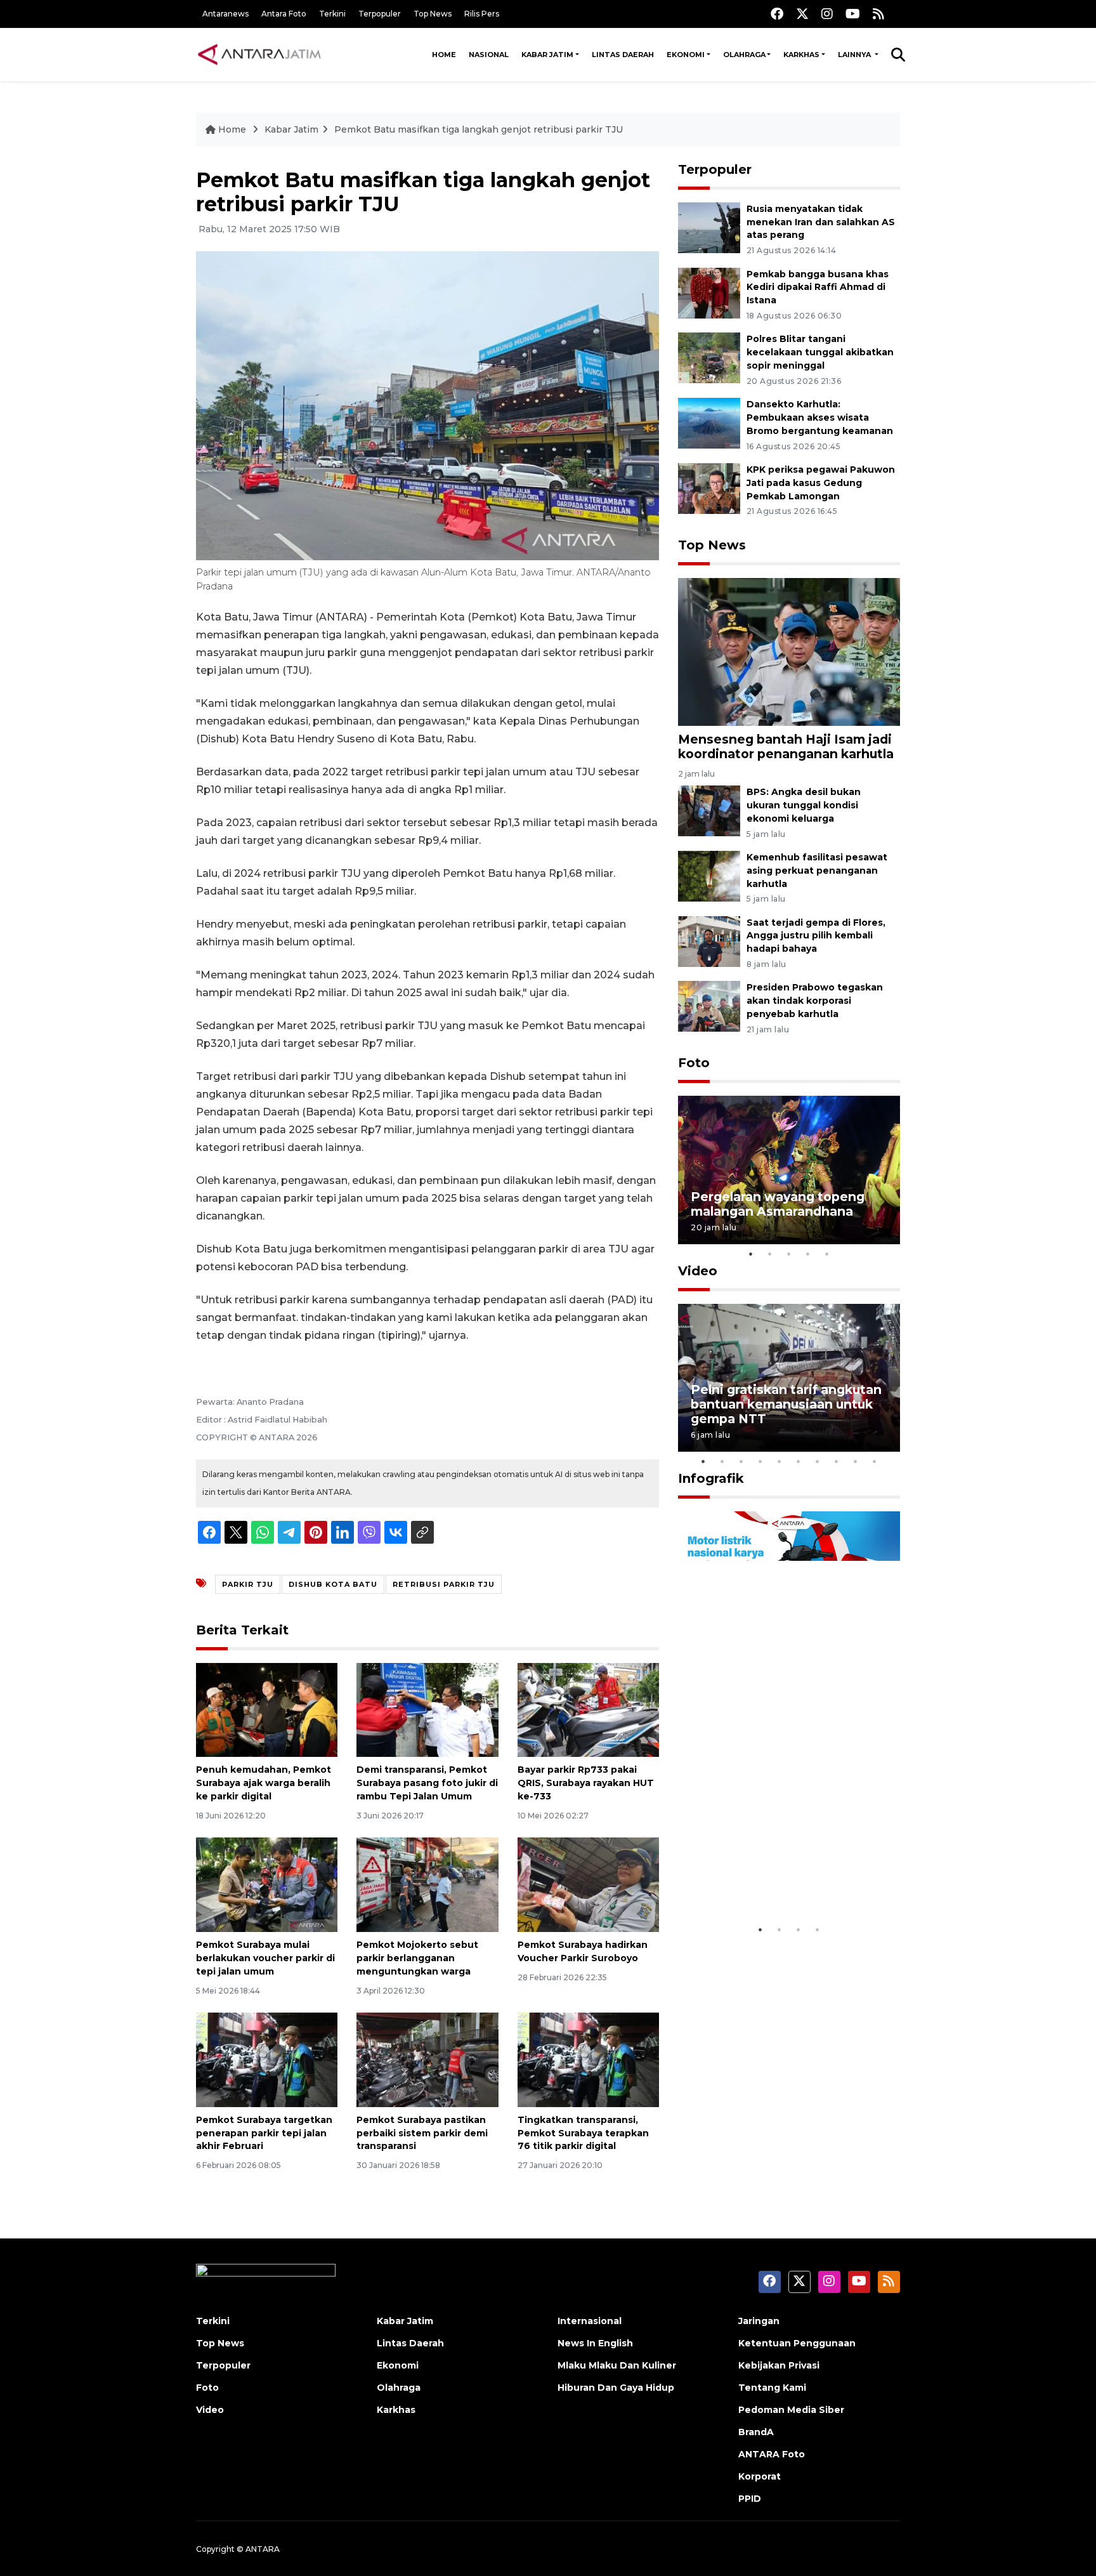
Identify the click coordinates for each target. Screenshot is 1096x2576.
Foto (694, 1063)
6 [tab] (799, 1461)
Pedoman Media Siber (791, 2410)
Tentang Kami (772, 2388)
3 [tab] (789, 1254)
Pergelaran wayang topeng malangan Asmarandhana (778, 1204)
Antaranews (225, 14)
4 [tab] (808, 1254)
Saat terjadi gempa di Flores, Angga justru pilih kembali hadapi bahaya (816, 936)
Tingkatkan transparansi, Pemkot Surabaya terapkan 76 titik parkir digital (583, 2133)
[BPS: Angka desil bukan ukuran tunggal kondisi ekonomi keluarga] (709, 810)
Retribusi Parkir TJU (444, 1584)
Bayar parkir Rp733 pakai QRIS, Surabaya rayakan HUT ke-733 (586, 1783)
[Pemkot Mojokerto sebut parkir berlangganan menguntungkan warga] (427, 1884)
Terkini (332, 14)
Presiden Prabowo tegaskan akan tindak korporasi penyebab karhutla (815, 1001)
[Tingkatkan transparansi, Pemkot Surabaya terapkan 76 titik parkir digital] (588, 2059)
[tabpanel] (789, 1170)
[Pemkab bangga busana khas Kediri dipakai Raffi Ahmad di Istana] (709, 292)
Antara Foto (284, 14)
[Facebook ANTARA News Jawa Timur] (777, 14)
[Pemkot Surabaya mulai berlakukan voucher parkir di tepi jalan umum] (267, 1884)
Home (444, 55)
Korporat (760, 2476)
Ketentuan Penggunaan (797, 2343)
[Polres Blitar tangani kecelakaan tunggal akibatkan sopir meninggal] (709, 358)
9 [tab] (856, 1461)
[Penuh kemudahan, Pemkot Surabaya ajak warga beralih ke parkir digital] (267, 1709)
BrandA (756, 2432)
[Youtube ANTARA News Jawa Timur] (853, 14)
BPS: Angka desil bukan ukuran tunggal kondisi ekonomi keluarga (804, 805)
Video (698, 1271)
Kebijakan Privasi (779, 2365)
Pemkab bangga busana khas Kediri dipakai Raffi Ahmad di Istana (818, 287)
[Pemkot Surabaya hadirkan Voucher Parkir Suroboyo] (588, 1884)
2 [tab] (770, 1254)
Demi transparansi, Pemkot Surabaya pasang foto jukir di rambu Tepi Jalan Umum (427, 1783)
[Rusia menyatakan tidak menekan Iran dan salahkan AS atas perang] (709, 227)
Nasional (489, 55)
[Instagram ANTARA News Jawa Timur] (827, 14)
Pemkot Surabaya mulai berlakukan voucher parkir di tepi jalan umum (265, 1958)
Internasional (590, 2321)
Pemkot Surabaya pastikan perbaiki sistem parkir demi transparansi (422, 2133)
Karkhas (801, 55)
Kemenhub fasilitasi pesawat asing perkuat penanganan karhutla (817, 871)
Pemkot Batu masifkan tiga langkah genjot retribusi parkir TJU (479, 129)
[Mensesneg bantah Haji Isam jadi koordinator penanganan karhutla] (789, 651)
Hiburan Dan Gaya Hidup (616, 2388)
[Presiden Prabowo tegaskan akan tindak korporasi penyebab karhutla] (709, 1006)
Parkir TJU (248, 1584)
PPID (750, 2499)
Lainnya (855, 55)
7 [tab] (818, 1461)
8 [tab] (837, 1461)
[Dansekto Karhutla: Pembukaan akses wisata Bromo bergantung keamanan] (709, 422)
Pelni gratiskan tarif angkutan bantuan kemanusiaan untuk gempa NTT (786, 1404)
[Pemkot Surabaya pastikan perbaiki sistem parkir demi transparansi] (427, 2059)
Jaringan (759, 2321)
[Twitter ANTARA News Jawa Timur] (802, 14)
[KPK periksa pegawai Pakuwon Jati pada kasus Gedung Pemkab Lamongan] (709, 488)
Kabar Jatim (547, 55)
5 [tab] (827, 1254)
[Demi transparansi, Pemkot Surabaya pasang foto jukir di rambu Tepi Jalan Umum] (427, 1709)
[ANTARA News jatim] (259, 55)
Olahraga (744, 55)
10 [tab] (875, 1461)
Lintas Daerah (623, 55)
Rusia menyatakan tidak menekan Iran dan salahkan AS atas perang (821, 222)
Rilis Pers (482, 14)
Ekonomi (686, 55)
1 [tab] (751, 1254)
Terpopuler (380, 14)
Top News (433, 14)
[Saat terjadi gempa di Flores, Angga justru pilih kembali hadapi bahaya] (709, 941)
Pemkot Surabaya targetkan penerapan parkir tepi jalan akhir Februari (264, 2133)
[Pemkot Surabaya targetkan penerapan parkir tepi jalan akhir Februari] (267, 2059)
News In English (595, 2343)
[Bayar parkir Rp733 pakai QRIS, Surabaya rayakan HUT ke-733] (588, 1709)
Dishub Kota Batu (333, 1584)
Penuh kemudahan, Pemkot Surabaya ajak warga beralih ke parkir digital (264, 1783)
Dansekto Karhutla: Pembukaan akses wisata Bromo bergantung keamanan (820, 417)
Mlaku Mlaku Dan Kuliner (617, 2365)
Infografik (711, 1478)
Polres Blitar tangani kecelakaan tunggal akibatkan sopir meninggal (820, 352)
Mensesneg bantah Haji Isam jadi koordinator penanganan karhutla (786, 746)
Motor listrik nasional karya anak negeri (778, 1878)
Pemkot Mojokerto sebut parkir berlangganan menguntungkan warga (417, 1958)
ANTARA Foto (772, 2454)
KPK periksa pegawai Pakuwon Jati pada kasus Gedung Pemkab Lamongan (821, 483)
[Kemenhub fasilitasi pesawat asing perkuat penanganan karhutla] (709, 875)
